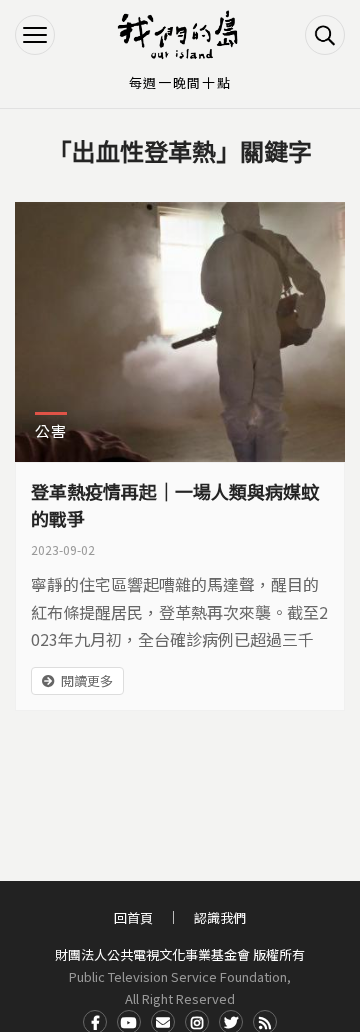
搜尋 (325, 35)
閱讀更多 (87, 680)
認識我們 (220, 917)
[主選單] (35, 35)
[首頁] (180, 35)
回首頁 (133, 917)
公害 (51, 430)
